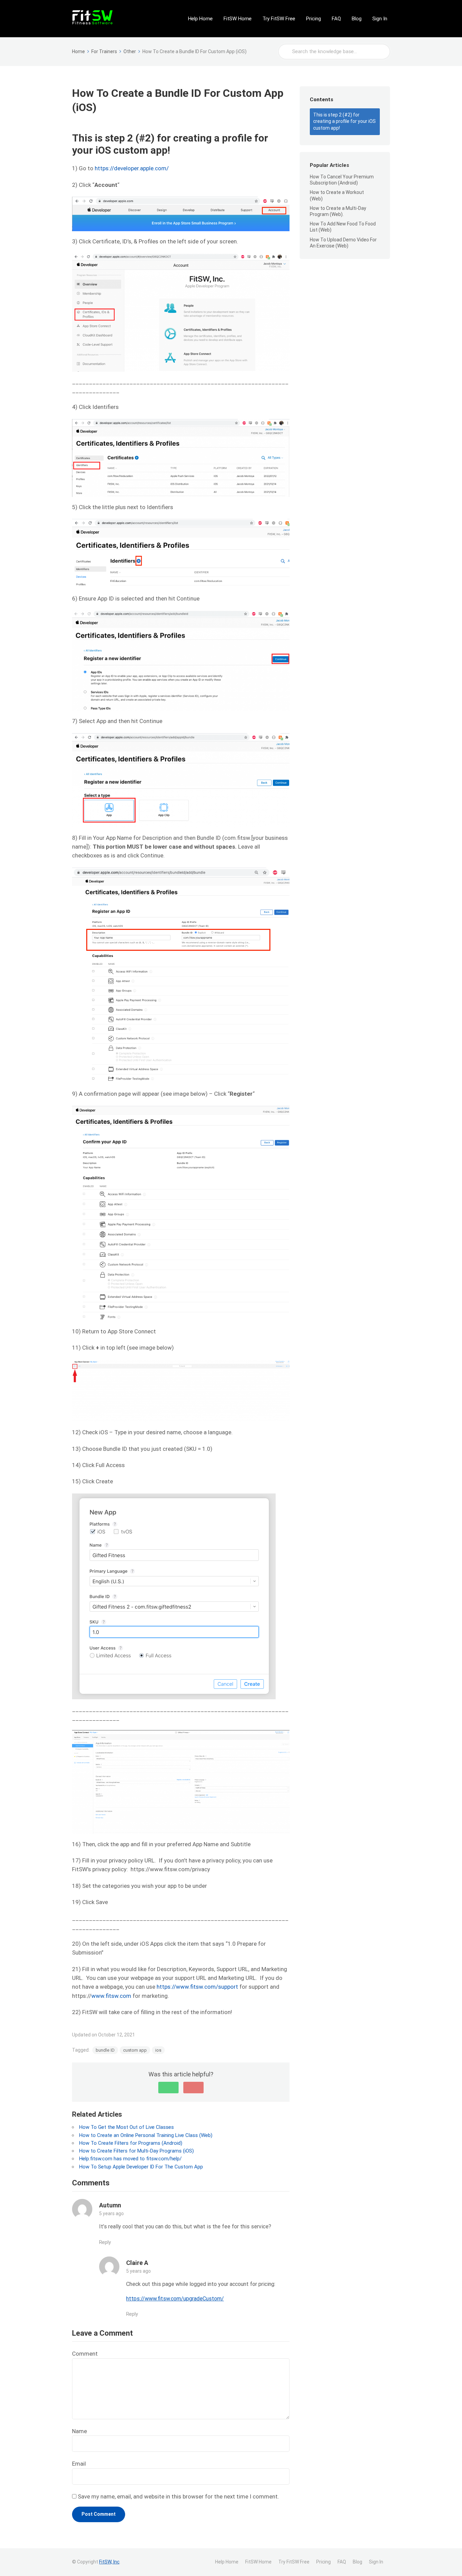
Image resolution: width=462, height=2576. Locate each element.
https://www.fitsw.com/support (197, 1987)
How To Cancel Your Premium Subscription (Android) (342, 180)
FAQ (336, 19)
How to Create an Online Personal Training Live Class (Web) (146, 2135)
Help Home (200, 19)
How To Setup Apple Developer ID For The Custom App (141, 2167)
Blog (357, 19)
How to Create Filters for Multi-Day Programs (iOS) (136, 2151)
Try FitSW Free (279, 19)
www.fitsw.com (111, 1996)
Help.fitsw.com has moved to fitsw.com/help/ (130, 2159)
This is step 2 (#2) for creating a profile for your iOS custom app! (344, 121)
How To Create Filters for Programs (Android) (131, 2143)
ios (158, 2050)
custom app (135, 2050)
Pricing (314, 19)
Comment (85, 2354)
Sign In (380, 19)
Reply (105, 2242)
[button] (168, 2088)
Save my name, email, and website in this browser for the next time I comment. (178, 2496)
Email (79, 2464)
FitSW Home (238, 19)
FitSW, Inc (109, 2562)
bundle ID (105, 2050)
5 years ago (111, 2213)
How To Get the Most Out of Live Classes (126, 2127)
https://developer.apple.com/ (132, 168)
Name (79, 2431)
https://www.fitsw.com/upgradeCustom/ (175, 2299)
